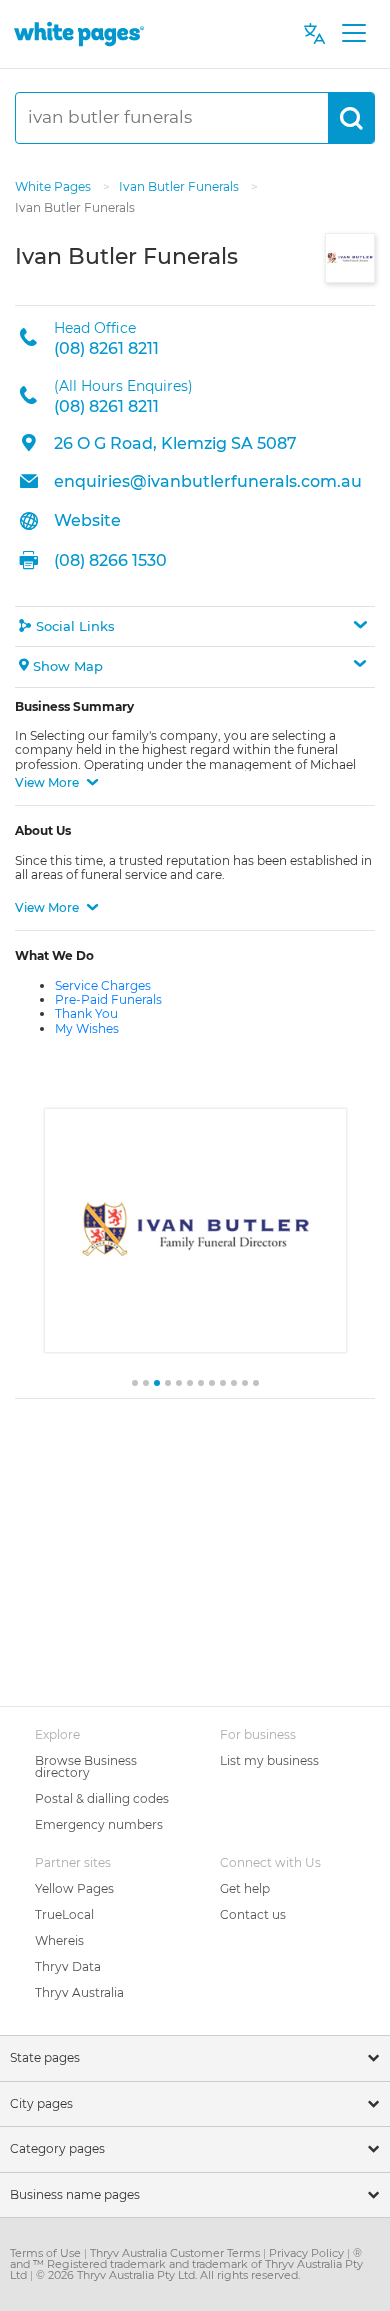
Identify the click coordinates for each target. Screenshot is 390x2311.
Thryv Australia (79, 1992)
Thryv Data (68, 1966)
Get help (245, 1888)
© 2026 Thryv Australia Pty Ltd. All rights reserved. (168, 2275)
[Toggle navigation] (353, 34)
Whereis (59, 1940)
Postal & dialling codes (102, 1798)
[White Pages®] (79, 33)
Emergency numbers (99, 1824)
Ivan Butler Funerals (180, 186)
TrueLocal (64, 1914)
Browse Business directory (86, 1766)
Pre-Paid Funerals (108, 999)
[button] (195, 626)
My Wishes (87, 1028)
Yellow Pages (74, 1888)
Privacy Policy (308, 2253)
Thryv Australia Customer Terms (176, 2253)
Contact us (253, 1914)
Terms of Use (47, 2253)
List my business (269, 1760)
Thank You (86, 1013)
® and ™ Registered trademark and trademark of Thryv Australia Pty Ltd (186, 2264)
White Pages (54, 186)
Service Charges (103, 985)
